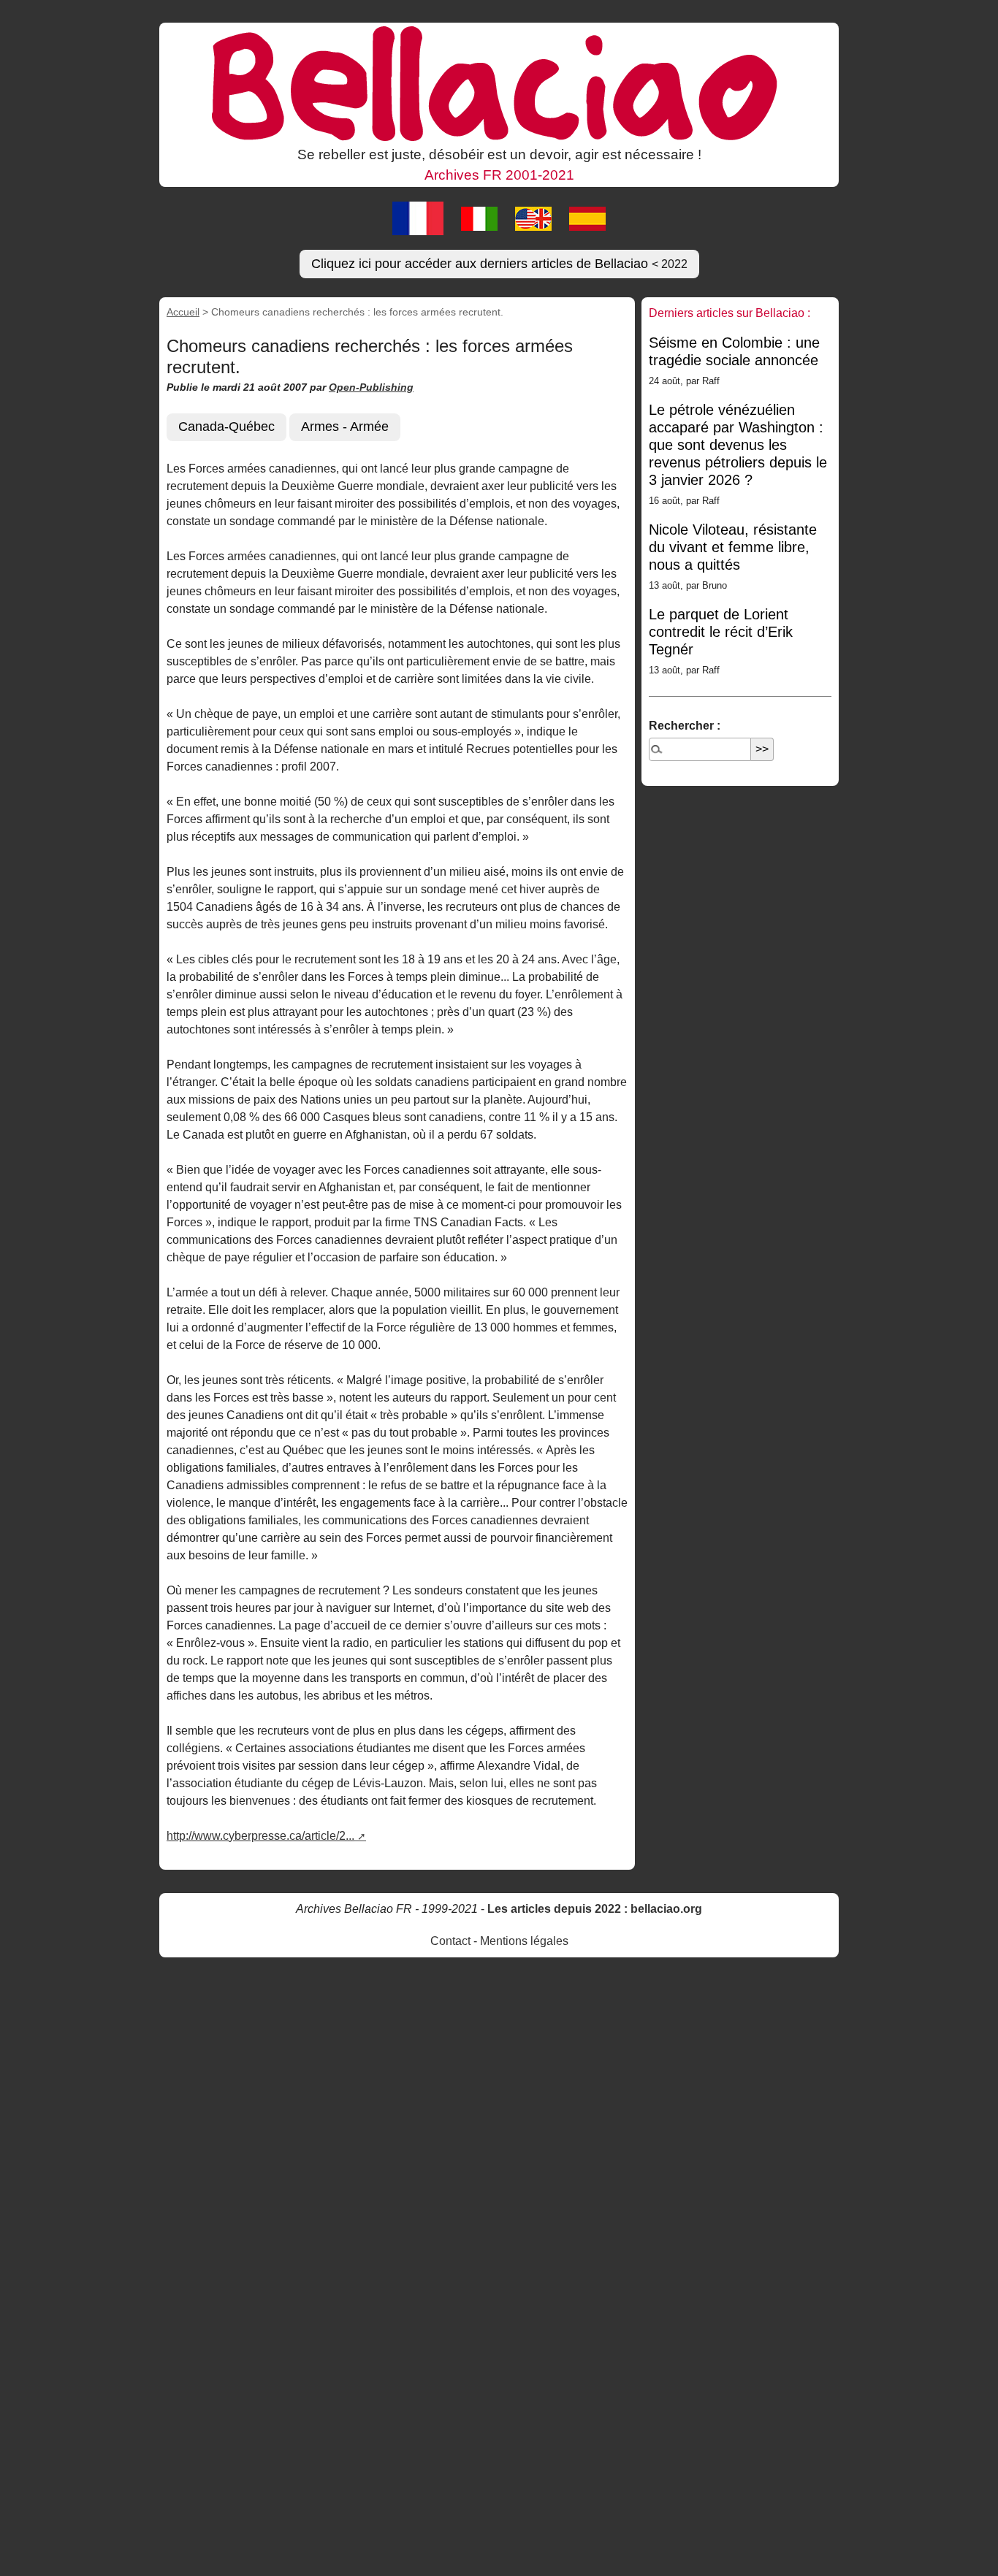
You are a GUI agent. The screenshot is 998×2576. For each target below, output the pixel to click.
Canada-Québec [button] (226, 427)
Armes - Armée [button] (345, 427)
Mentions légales (524, 1941)
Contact (450, 1941)
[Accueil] (499, 83)
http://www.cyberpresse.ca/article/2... (260, 1836)
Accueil (183, 312)
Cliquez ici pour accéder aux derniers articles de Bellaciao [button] (499, 264)
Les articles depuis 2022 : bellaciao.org (595, 1909)
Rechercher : (685, 726)
